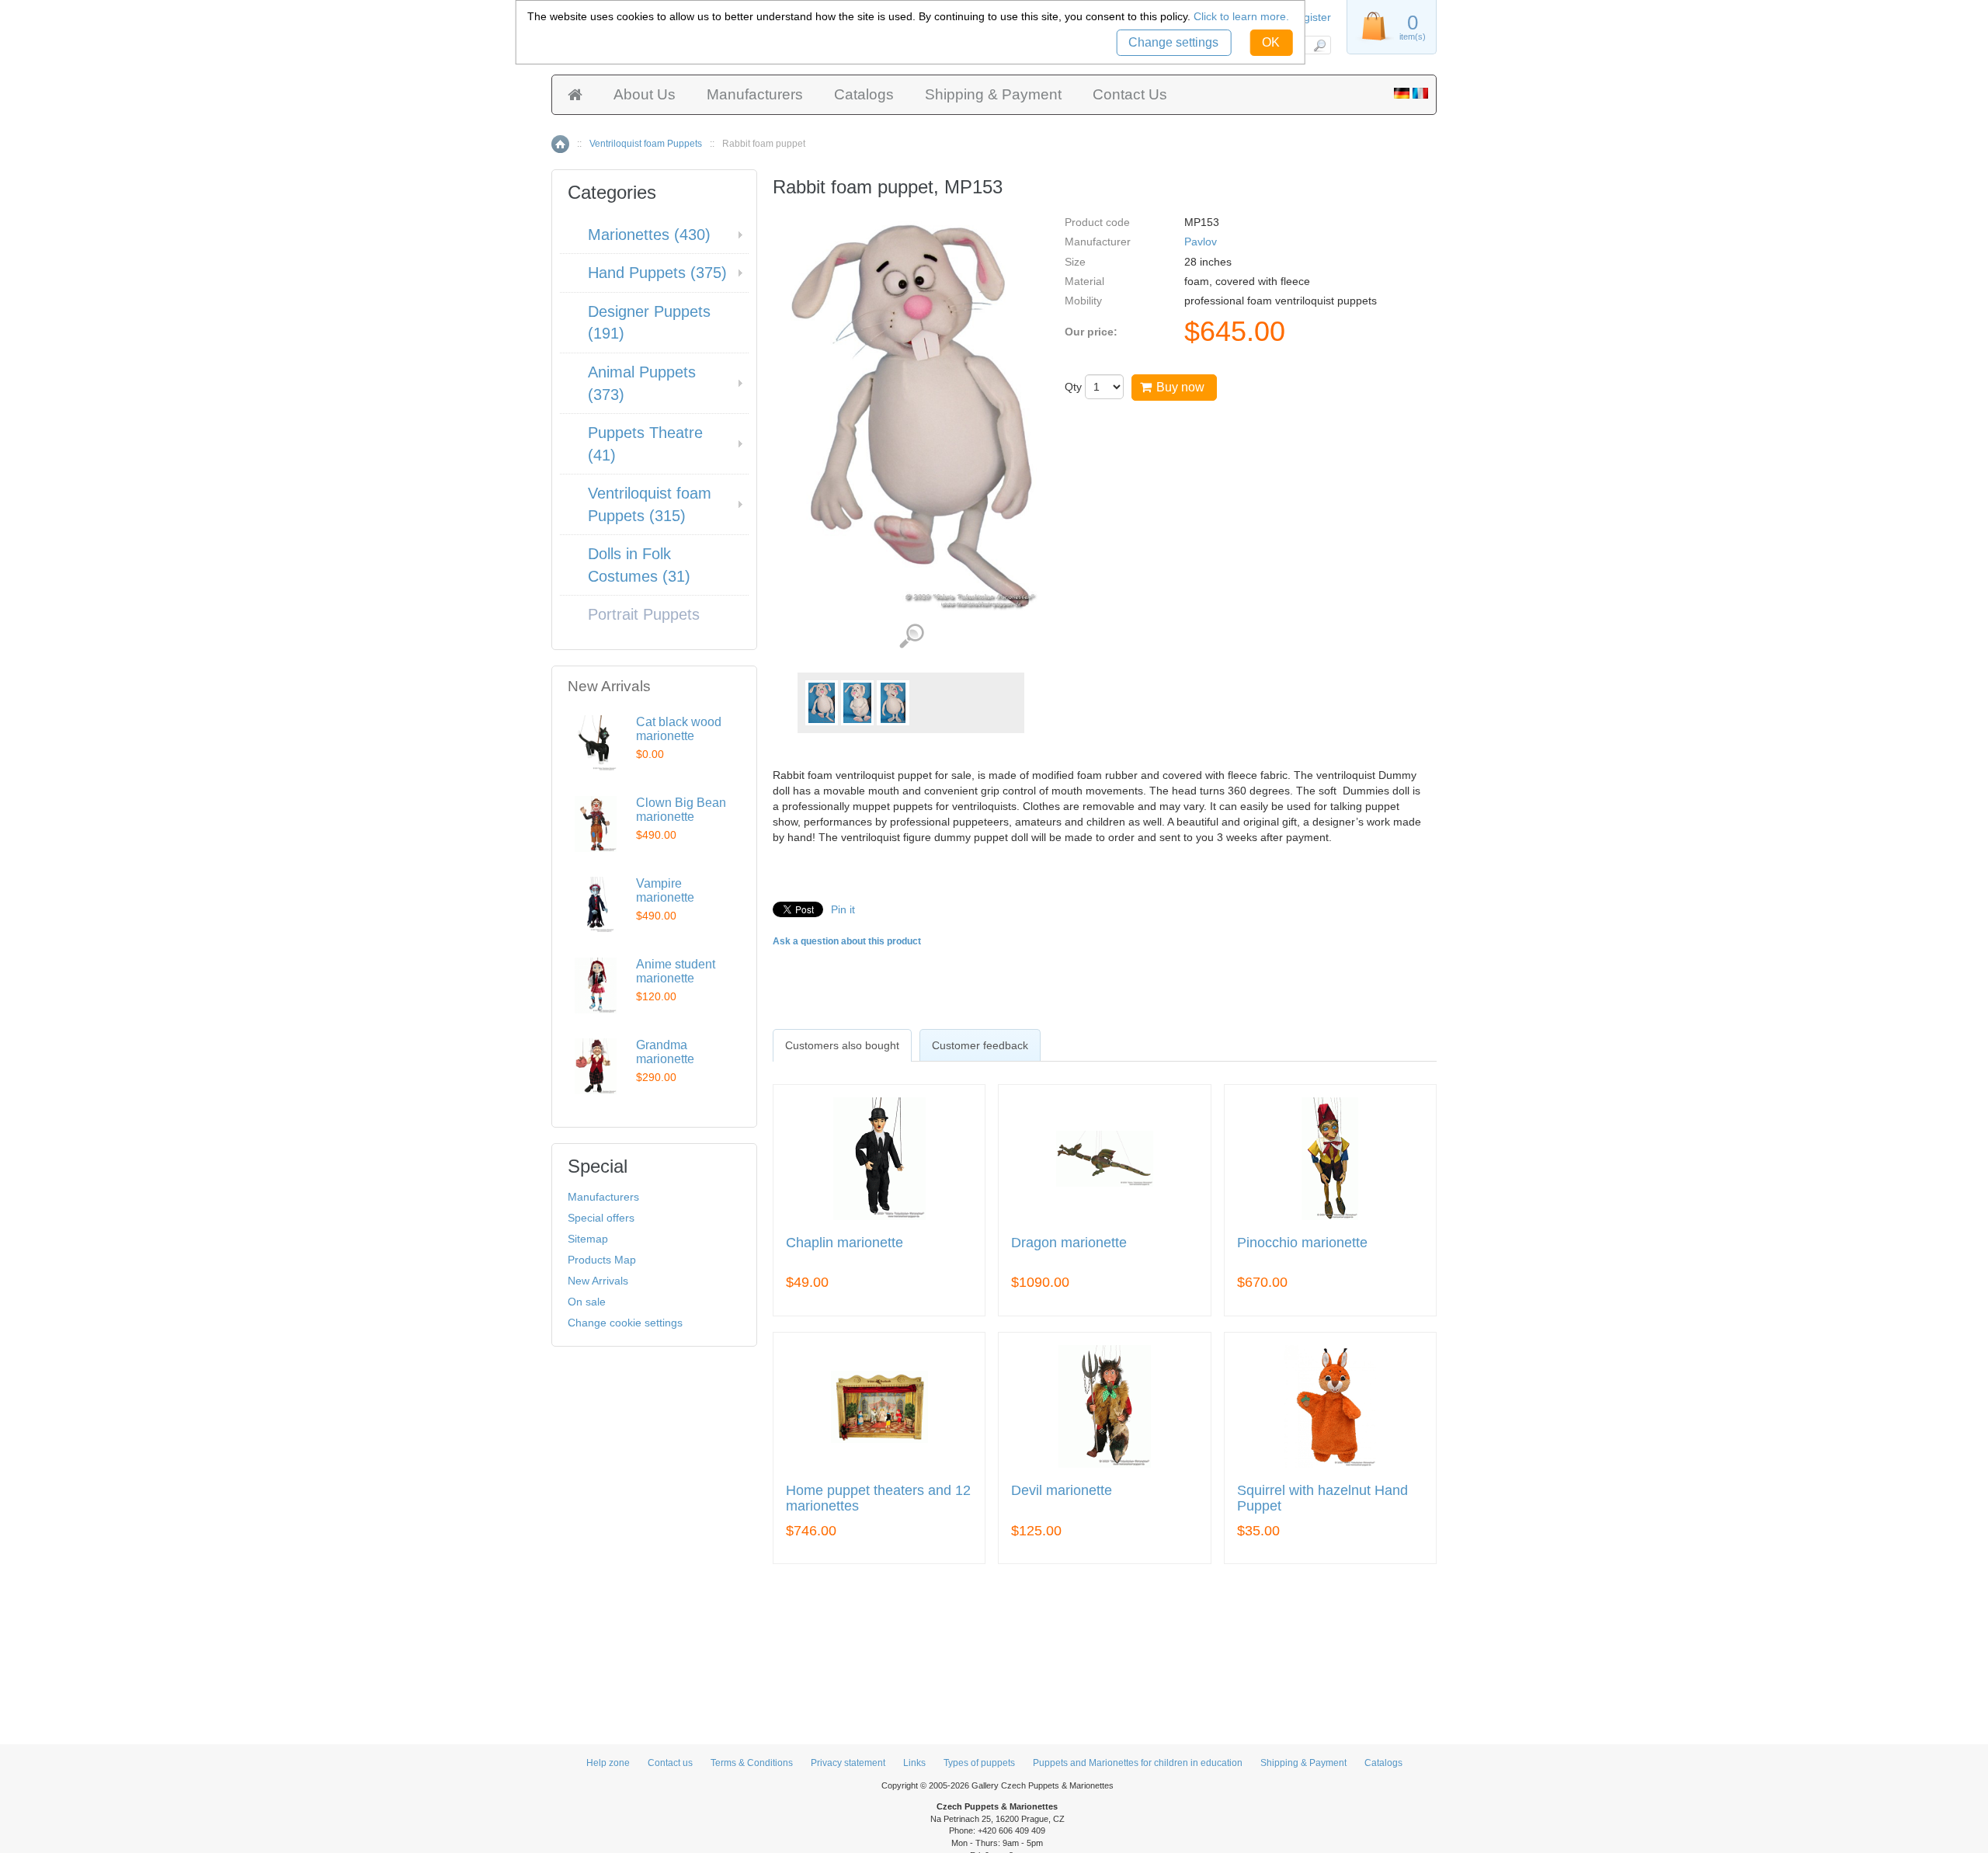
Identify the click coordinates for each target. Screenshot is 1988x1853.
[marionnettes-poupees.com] (1420, 95)
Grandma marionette (665, 1052)
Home (560, 144)
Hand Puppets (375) (657, 273)
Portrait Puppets (644, 614)
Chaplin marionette (845, 1243)
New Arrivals (598, 1281)
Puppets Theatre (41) (645, 444)
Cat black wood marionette (679, 729)
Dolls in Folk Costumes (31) (639, 565)
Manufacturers (755, 94)
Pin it (843, 909)
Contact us (670, 1763)
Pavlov (1201, 242)
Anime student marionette (676, 971)
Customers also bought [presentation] (842, 1045)
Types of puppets (979, 1763)
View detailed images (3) (911, 636)
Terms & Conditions (752, 1763)
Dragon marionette (1069, 1243)
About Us (645, 94)
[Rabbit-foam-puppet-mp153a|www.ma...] (822, 703)
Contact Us (1130, 94)
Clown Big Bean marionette (681, 810)
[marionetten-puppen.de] (1402, 95)
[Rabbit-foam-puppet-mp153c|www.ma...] (893, 703)
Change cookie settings (625, 1323)
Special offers (601, 1218)
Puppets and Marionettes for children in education (1138, 1763)
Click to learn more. (1241, 16)
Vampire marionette (665, 890)
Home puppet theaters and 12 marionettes (878, 1498)
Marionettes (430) (649, 235)
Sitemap (588, 1239)
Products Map (602, 1260)
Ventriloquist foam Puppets (646, 144)
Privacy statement (848, 1763)
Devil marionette (1062, 1491)
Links (914, 1763)
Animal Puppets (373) (642, 383)
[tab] (842, 1045)
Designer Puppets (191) (649, 323)
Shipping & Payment (993, 94)
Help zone (608, 1763)
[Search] (1319, 45)
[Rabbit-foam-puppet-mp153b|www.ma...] (857, 703)
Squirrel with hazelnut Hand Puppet (1322, 1498)
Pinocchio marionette (1302, 1243)
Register (1310, 17)
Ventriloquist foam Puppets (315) (650, 504)
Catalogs (864, 94)
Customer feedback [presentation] (980, 1045)
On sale (587, 1302)
